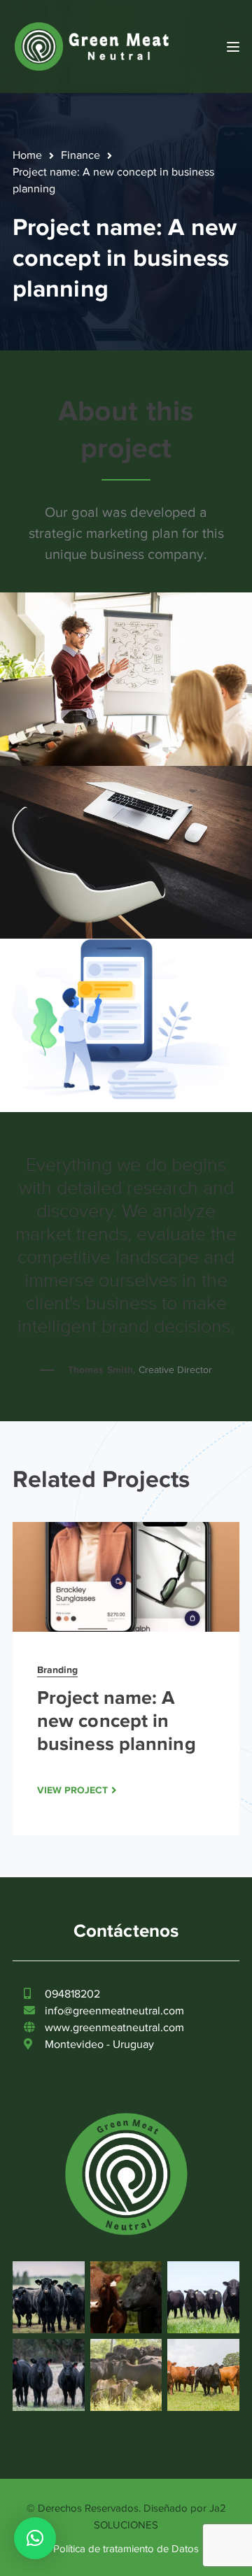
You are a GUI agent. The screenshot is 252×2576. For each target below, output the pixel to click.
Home (27, 155)
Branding (57, 1670)
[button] (35, 2538)
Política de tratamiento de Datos (126, 2549)
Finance (80, 155)
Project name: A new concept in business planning (117, 1721)
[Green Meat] (93, 45)
